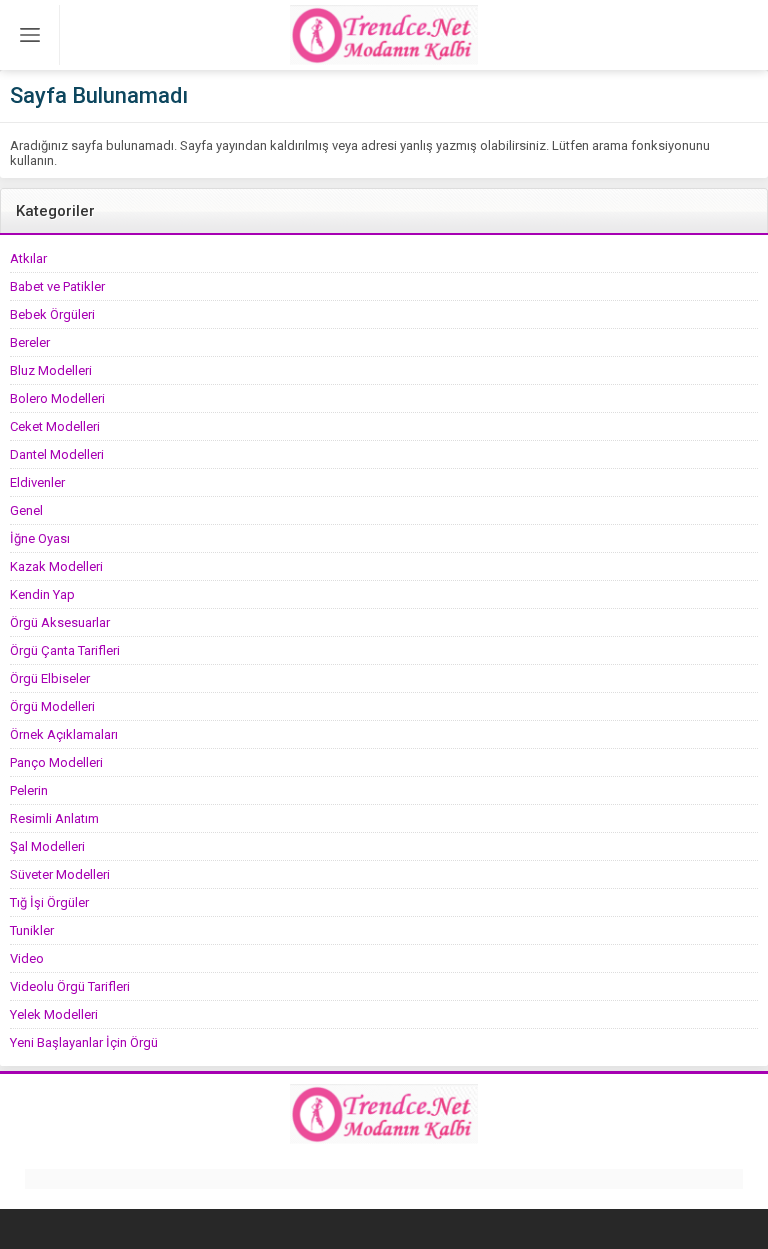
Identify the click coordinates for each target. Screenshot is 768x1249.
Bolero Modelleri (57, 398)
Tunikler (32, 930)
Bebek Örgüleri (52, 314)
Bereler (30, 342)
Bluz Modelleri (51, 370)
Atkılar (28, 258)
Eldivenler (37, 482)
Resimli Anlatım (54, 818)
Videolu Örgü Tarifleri (70, 986)
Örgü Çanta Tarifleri (65, 650)
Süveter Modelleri (60, 874)
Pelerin (29, 790)
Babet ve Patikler (57, 286)
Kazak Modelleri (56, 566)
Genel (26, 510)
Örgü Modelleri (52, 706)
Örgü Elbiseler (50, 678)
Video (27, 958)
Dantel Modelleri (57, 454)
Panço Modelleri (56, 762)
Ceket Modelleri (55, 426)
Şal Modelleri (47, 846)
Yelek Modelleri (54, 1014)
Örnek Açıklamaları (64, 734)
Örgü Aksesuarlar (60, 622)
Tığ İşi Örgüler (49, 902)
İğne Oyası (40, 538)
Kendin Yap (42, 594)
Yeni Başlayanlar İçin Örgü (84, 1042)
